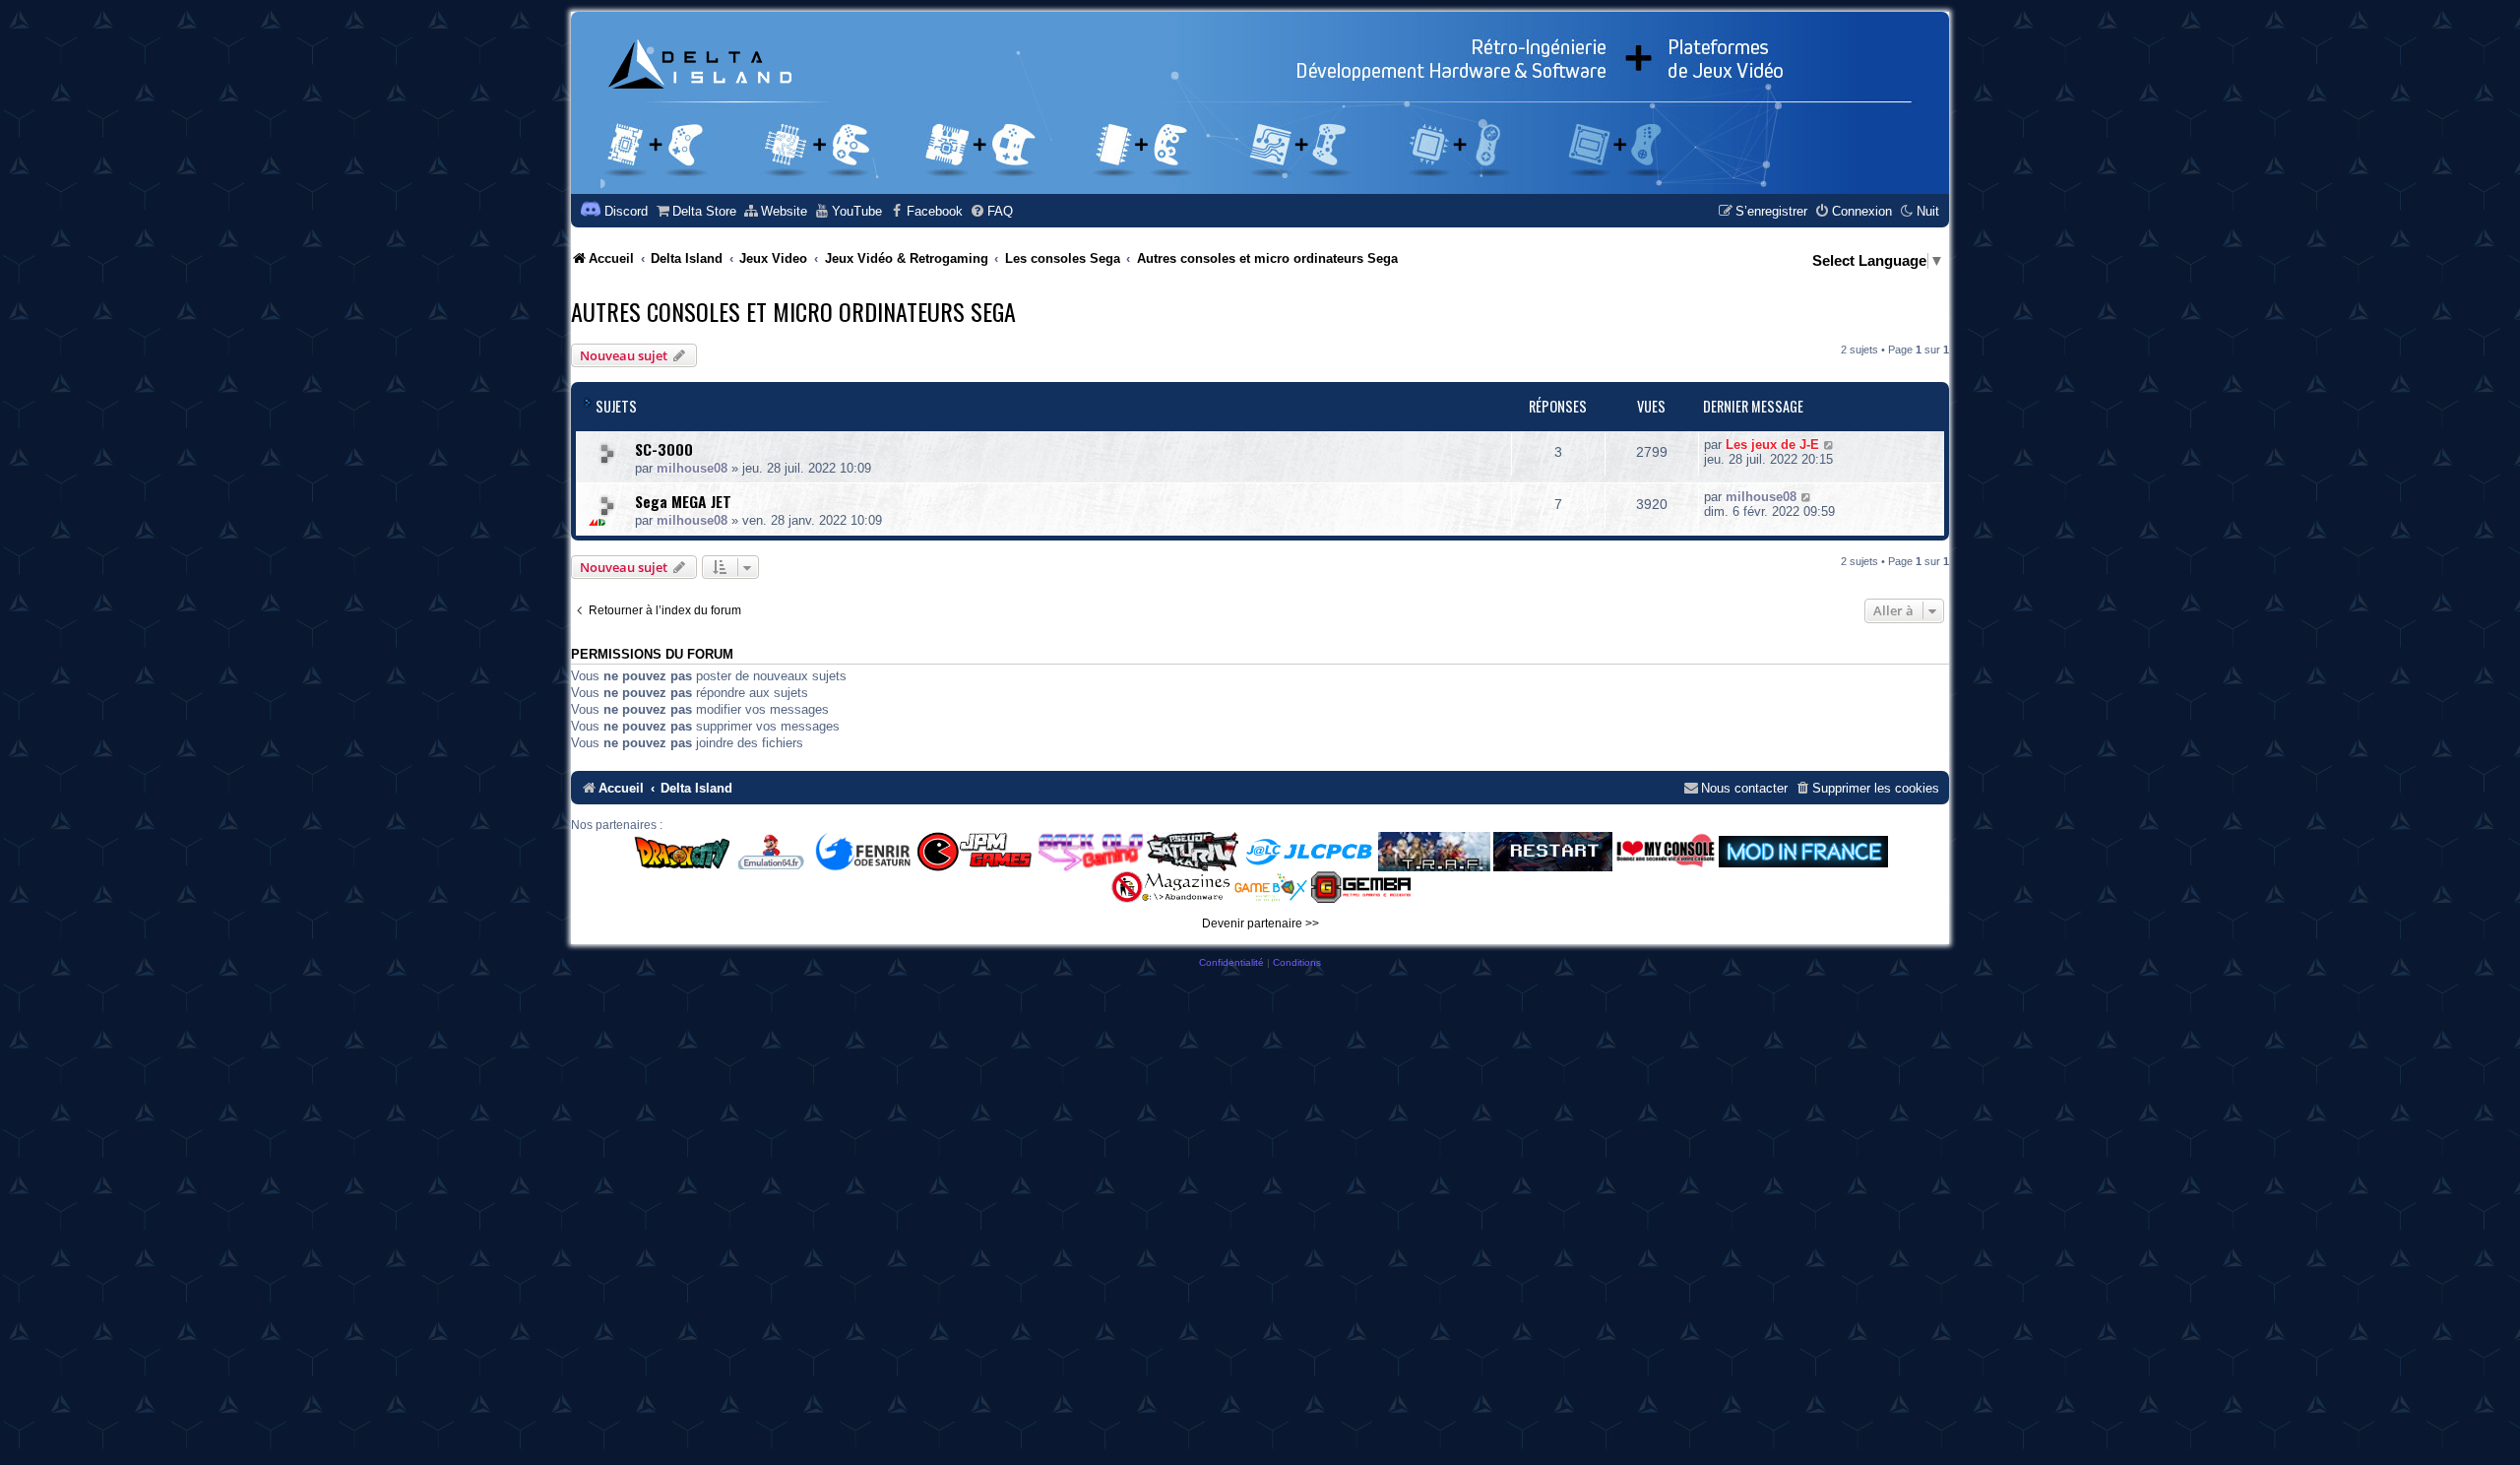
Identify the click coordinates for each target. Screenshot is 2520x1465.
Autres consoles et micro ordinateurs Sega (793, 311)
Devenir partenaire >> (1260, 924)
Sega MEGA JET (683, 501)
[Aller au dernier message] (1829, 445)
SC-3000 (664, 449)
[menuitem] (695, 211)
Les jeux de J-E (1772, 445)
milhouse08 (692, 468)
